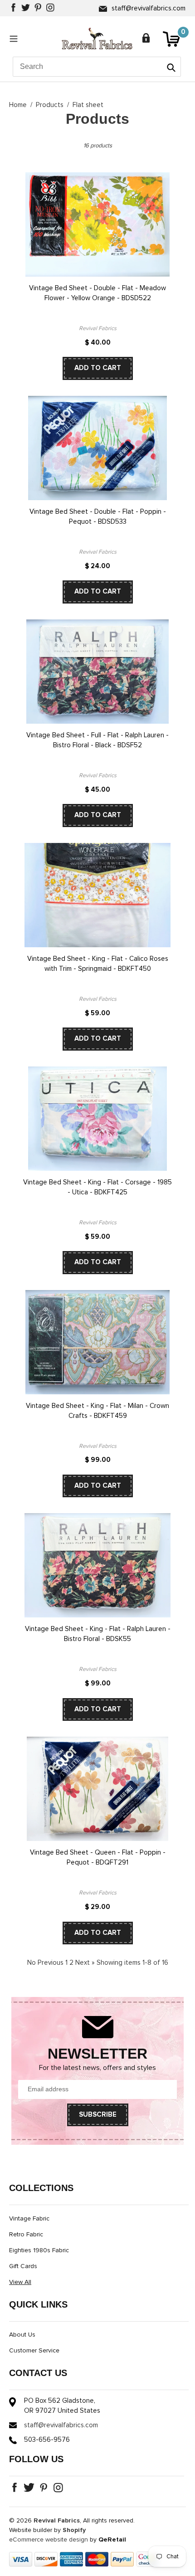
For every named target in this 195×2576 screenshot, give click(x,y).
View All (20, 2282)
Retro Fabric (26, 2235)
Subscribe (98, 2115)
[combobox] (97, 67)
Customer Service (34, 2351)
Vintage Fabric (29, 2219)
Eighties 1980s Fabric (39, 2250)
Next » (85, 1963)
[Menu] (16, 39)
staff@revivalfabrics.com (149, 8)
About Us (22, 2335)
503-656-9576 (47, 2440)
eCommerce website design (49, 2540)
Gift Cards (23, 2266)
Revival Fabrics (57, 2521)
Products (50, 105)
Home (18, 105)
